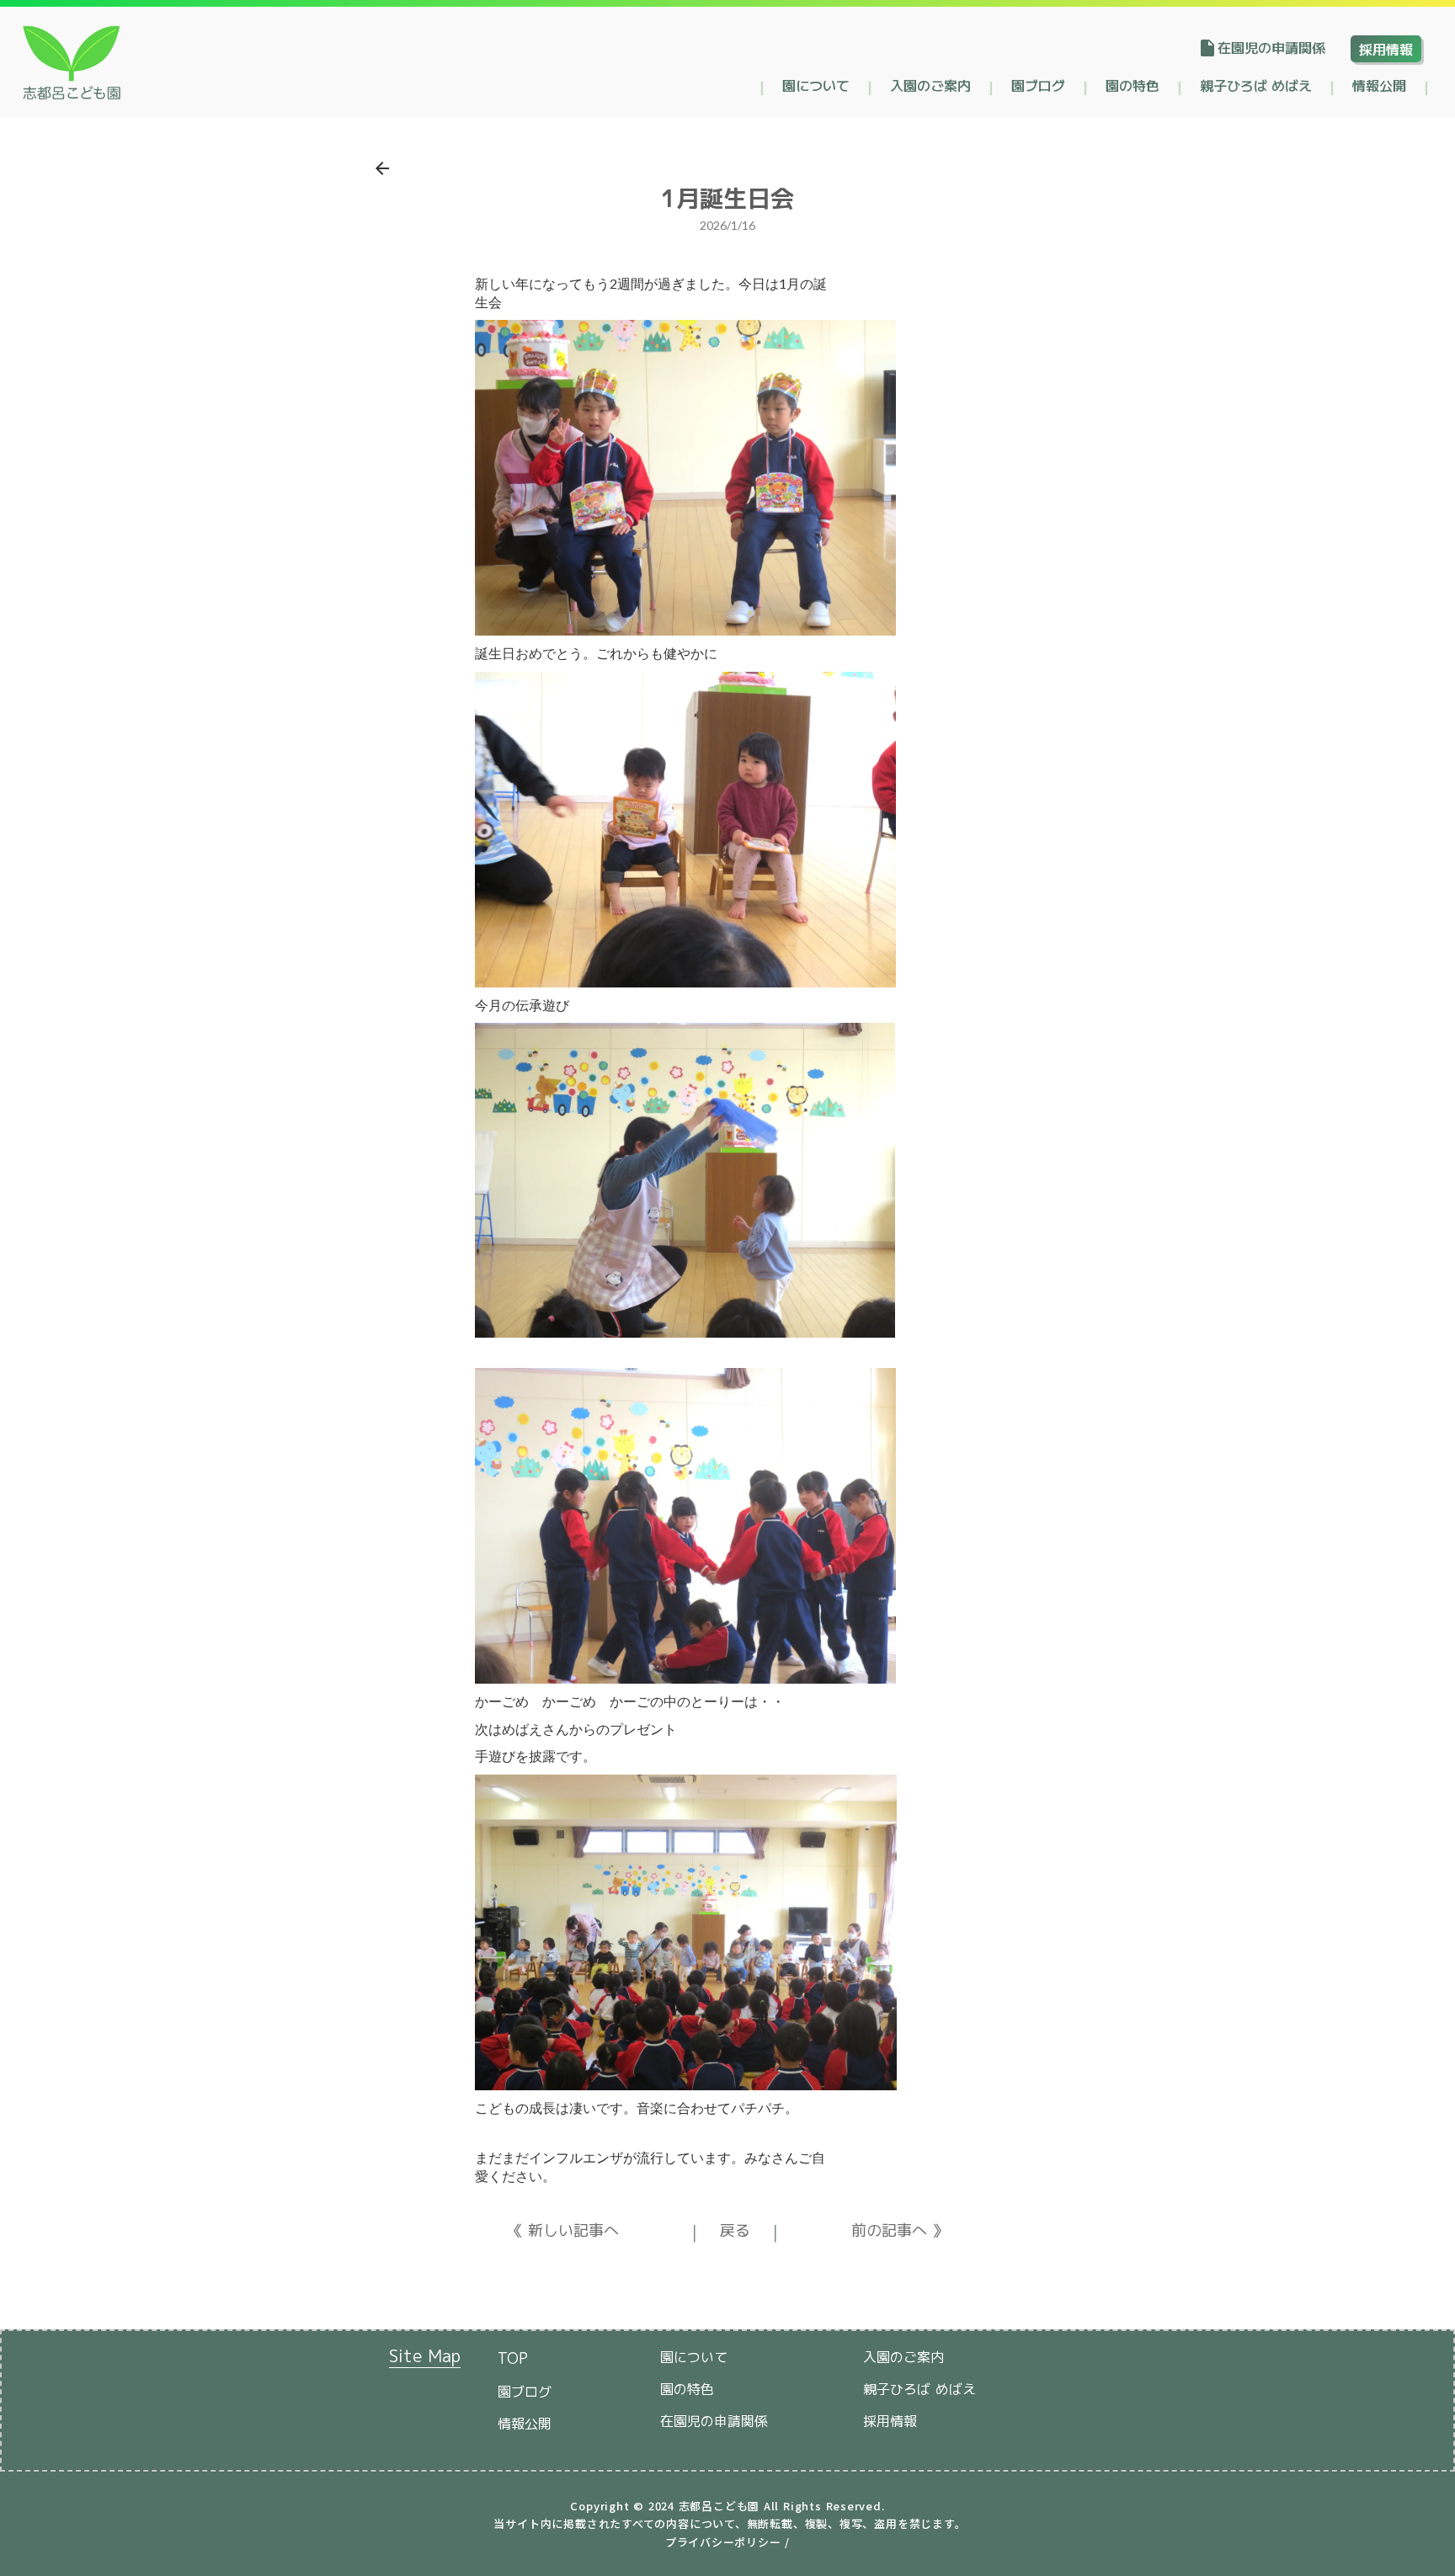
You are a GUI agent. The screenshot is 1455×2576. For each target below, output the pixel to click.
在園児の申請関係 (1271, 47)
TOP (513, 2358)
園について (816, 85)
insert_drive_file (1207, 48)
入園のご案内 (930, 85)
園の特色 (1133, 85)
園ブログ (1038, 85)
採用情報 (1386, 49)
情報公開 (1379, 85)
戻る (735, 2230)
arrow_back (382, 168)
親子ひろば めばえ (1256, 85)
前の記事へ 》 (899, 2230)
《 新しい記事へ (563, 2230)
